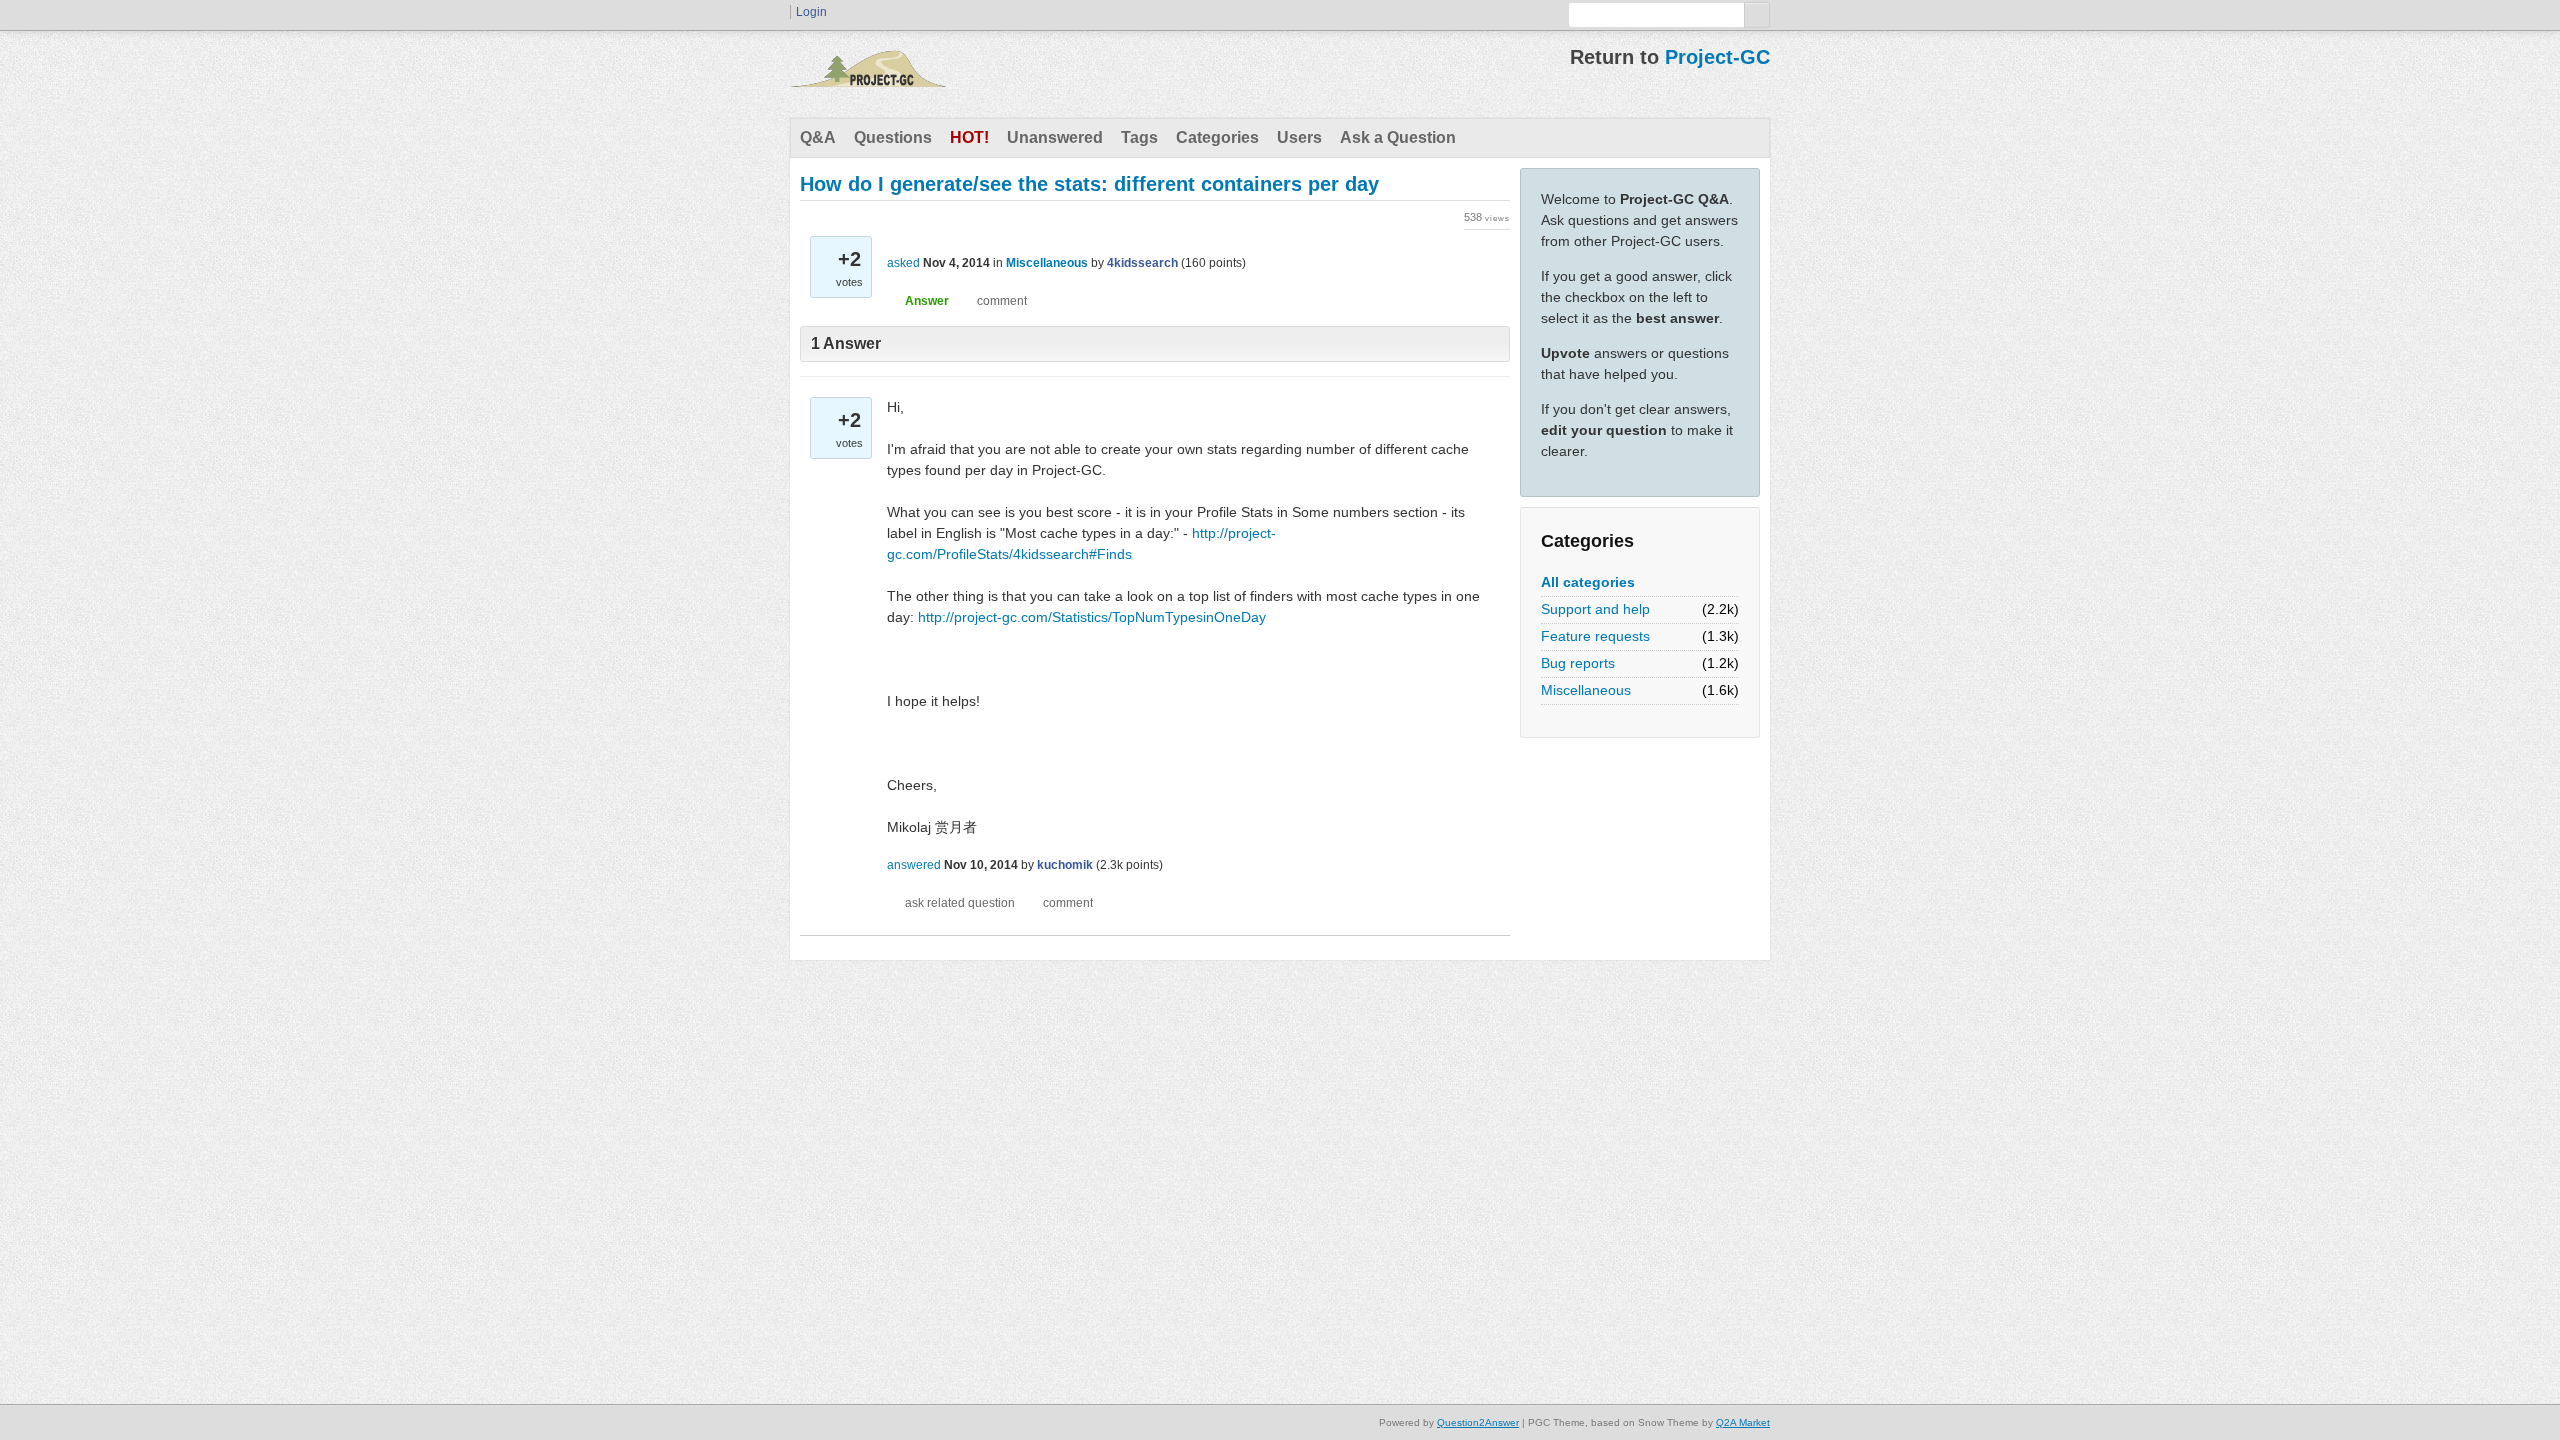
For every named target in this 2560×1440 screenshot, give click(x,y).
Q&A (818, 137)
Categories (1217, 137)
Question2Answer (1478, 1422)
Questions (893, 137)
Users (1299, 137)
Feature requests (1595, 636)
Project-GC (1717, 57)
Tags (1139, 137)
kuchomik (1065, 865)
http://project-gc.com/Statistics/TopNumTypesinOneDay (1092, 617)
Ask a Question (1398, 137)
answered (914, 865)
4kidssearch (1142, 263)
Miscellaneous (1586, 690)
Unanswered (1055, 137)
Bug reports (1578, 663)
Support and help (1595, 609)
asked (903, 263)
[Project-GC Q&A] (868, 74)
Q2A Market (1743, 1422)
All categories (1588, 582)
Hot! (969, 137)
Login (811, 12)
